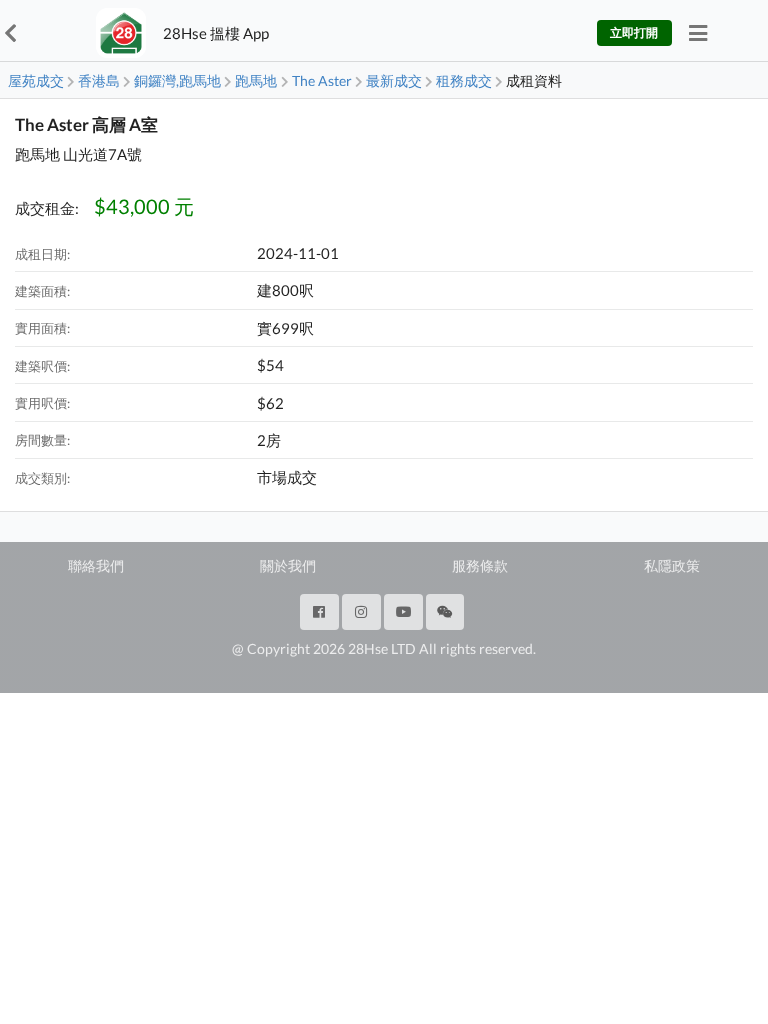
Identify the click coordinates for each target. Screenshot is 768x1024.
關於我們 (288, 565)
